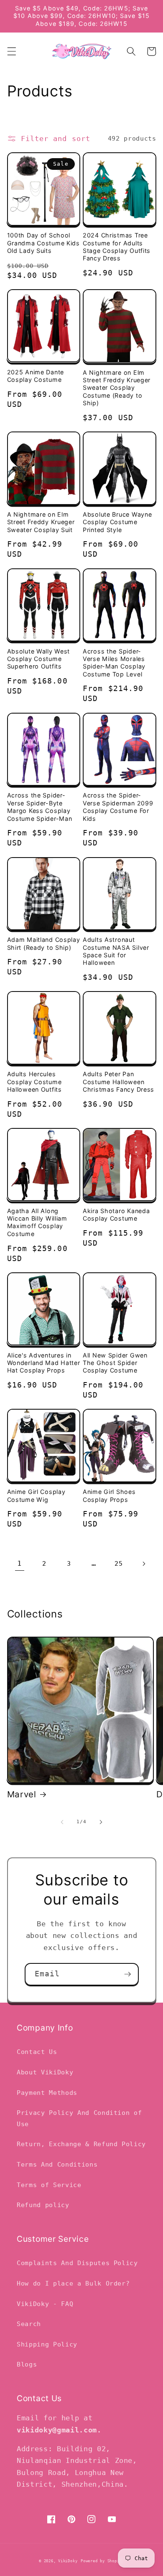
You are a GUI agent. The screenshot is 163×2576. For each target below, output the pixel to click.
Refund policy (43, 2205)
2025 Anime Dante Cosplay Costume (36, 376)
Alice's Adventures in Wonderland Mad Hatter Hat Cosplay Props (44, 1363)
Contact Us (37, 2052)
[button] (11, 51)
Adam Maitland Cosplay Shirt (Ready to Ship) (44, 943)
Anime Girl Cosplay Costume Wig (36, 1495)
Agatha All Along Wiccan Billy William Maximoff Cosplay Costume (37, 1222)
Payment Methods (47, 2093)
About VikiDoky (45, 2072)
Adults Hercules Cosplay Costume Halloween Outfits (34, 1082)
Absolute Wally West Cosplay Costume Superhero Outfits (39, 659)
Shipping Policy (47, 2344)
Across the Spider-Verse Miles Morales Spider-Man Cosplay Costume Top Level (114, 663)
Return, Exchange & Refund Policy (81, 2144)
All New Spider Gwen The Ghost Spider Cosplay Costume (115, 1363)
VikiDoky (68, 2561)
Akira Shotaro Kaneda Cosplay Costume (116, 1215)
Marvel (22, 1794)
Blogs (27, 2364)
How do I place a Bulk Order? (73, 2283)
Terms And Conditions (57, 2165)
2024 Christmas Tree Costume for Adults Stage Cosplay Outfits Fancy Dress (117, 247)
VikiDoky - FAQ (45, 2304)
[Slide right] (101, 1822)
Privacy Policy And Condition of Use (79, 2118)
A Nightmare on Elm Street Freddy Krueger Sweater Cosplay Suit (41, 522)
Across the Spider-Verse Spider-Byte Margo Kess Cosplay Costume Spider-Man (40, 807)
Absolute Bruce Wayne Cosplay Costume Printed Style (117, 522)
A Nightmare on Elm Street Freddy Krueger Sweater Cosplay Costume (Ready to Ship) (117, 388)
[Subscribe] (127, 1974)
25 (118, 1564)
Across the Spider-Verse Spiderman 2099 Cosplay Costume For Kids (118, 807)
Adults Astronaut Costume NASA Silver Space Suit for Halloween (116, 951)
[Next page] (143, 1564)
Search (29, 2324)
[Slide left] (62, 1822)
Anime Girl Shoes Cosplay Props (109, 1495)
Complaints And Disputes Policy (77, 2263)
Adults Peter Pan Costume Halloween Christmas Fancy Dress (118, 1082)
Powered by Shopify (102, 2561)
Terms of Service (49, 2185)
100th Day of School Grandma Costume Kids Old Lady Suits (43, 243)
